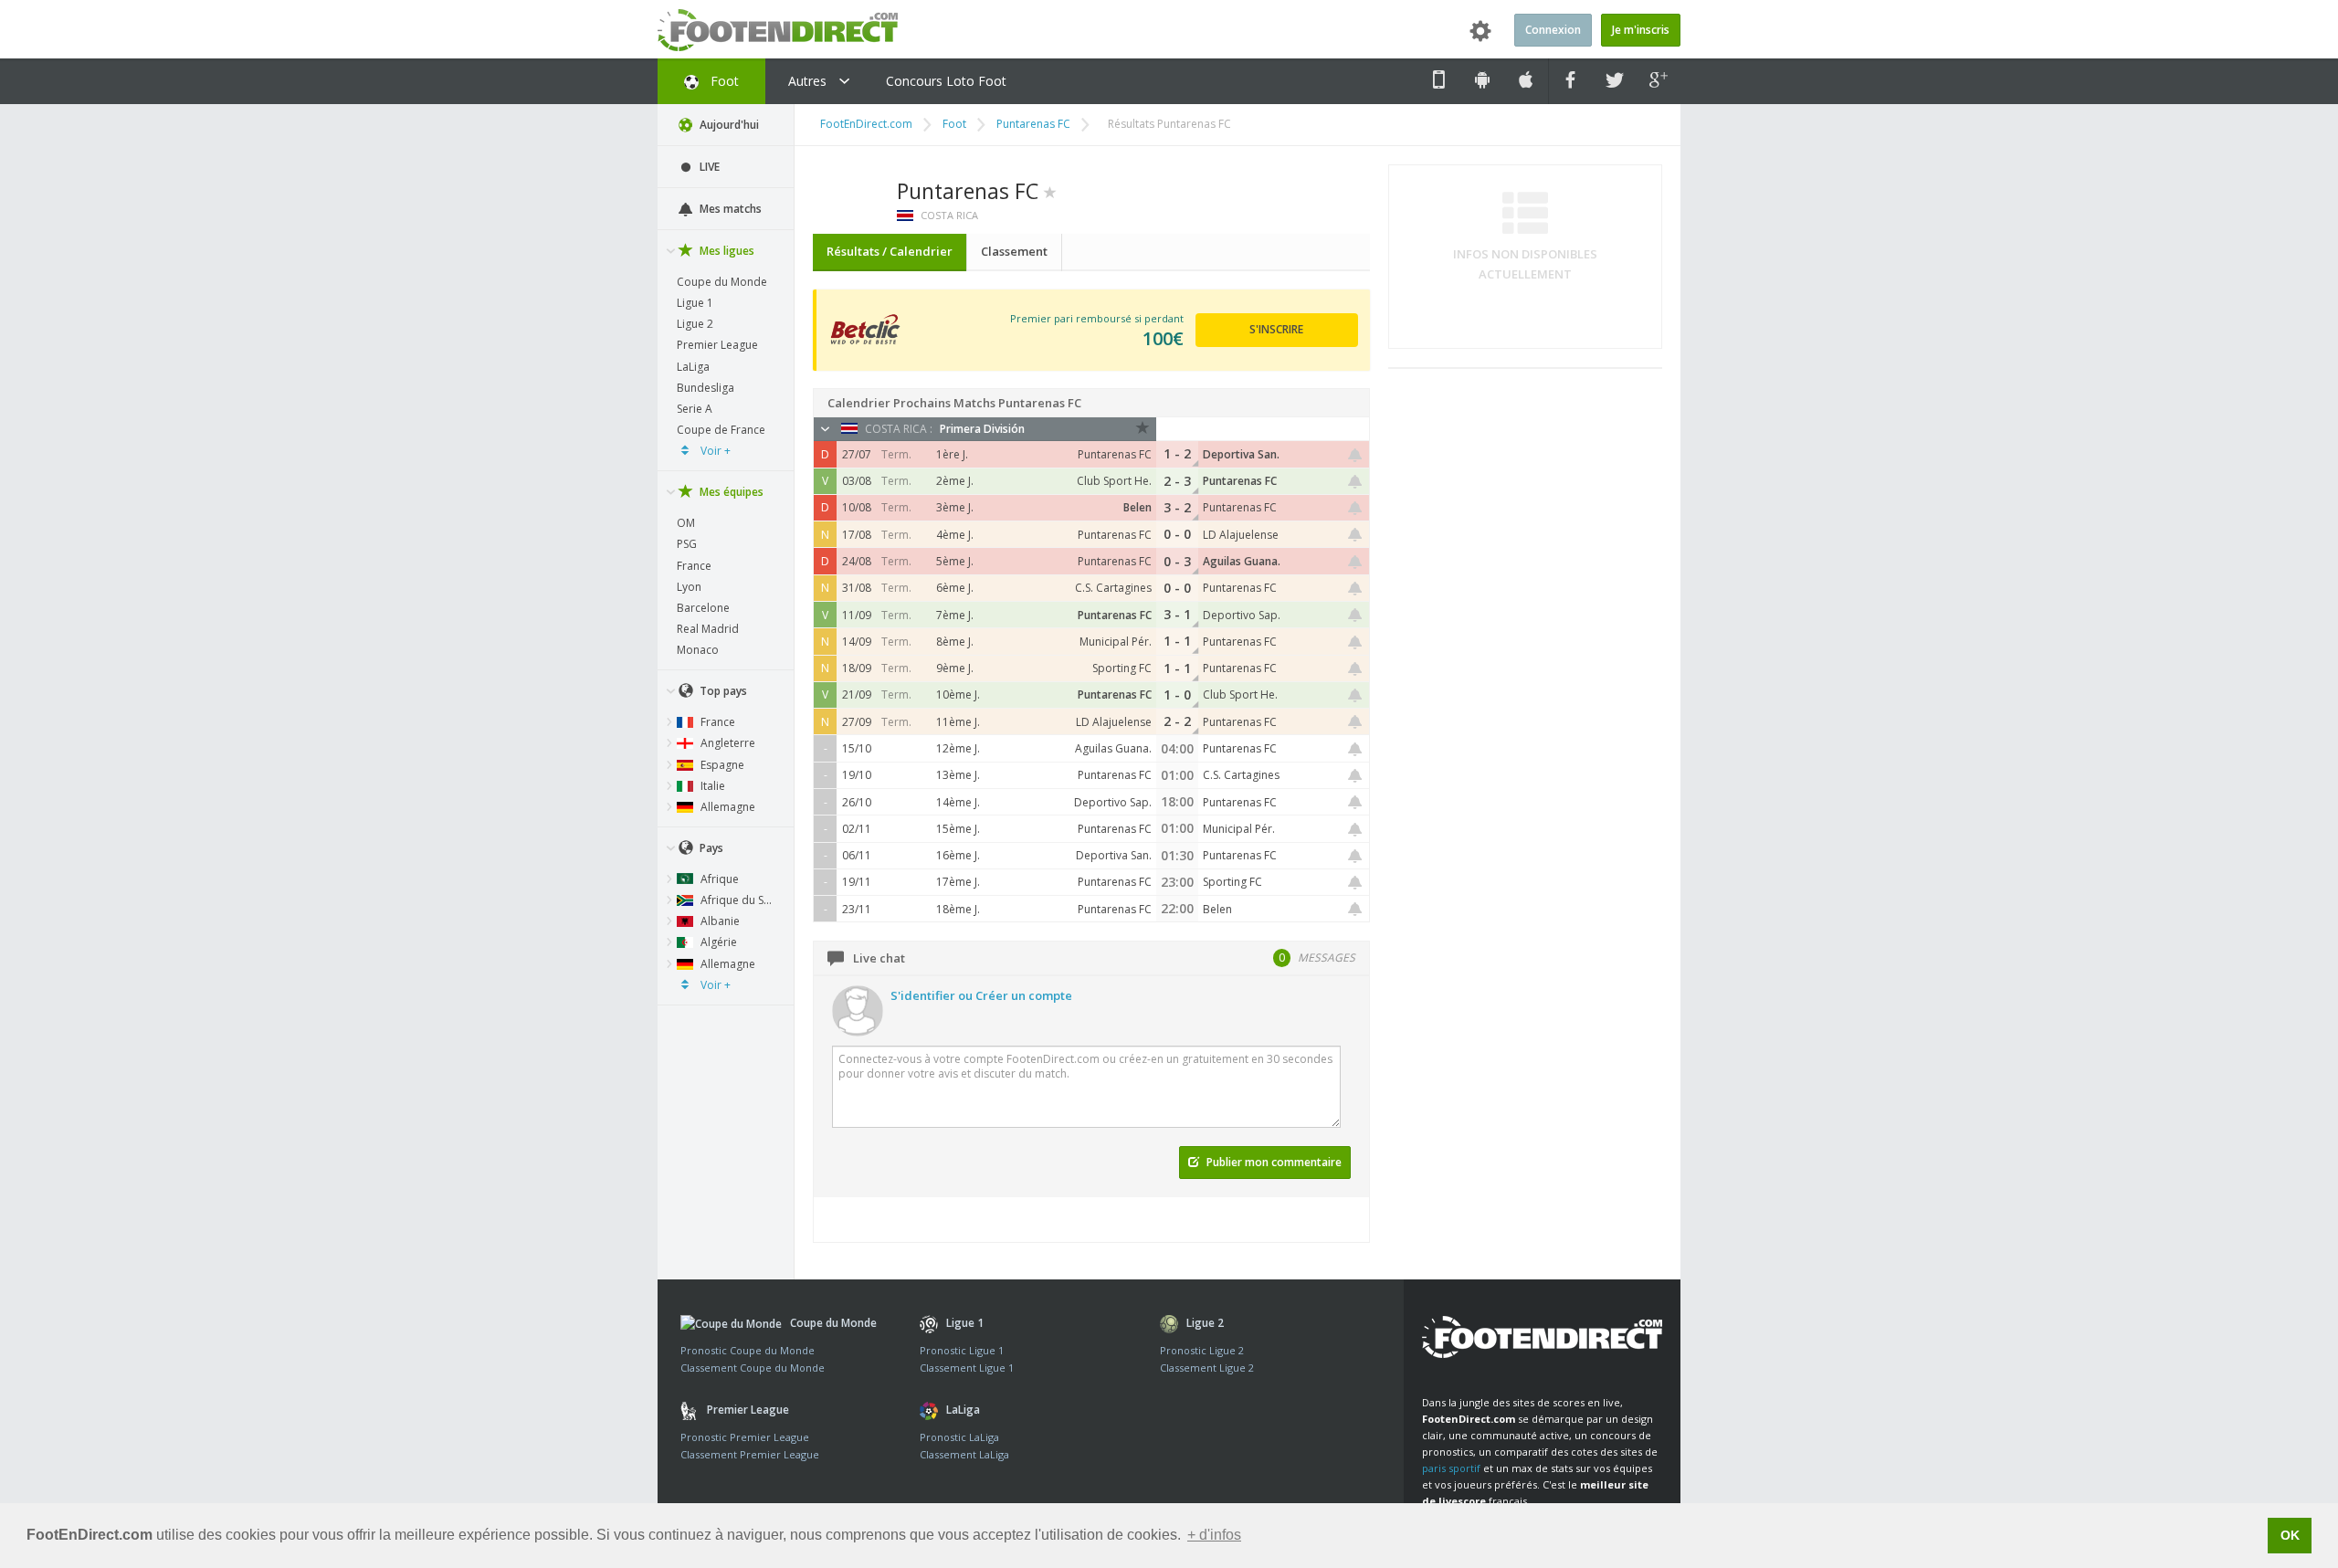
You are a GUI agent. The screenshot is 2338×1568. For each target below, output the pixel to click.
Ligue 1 (695, 303)
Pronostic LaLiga (959, 1437)
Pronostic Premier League (745, 1437)
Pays (710, 848)
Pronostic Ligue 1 (962, 1350)
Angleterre (727, 743)
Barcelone (703, 608)
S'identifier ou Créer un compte (981, 995)
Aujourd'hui (728, 125)
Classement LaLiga (964, 1454)
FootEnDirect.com (866, 124)
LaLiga (693, 367)
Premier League (717, 345)
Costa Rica (948, 215)
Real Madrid (708, 629)
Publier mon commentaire (1273, 1162)
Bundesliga (706, 388)
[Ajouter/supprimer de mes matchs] (1355, 455)
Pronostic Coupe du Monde (748, 1350)
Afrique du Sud (737, 900)
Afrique (718, 879)
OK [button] (2290, 1535)
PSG (687, 544)
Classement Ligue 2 (1207, 1368)
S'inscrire (1276, 329)
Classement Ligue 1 (967, 1368)
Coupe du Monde (722, 282)
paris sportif (1451, 1468)
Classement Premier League (750, 1454)
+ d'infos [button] (1214, 1535)
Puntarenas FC (1033, 124)
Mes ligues (726, 251)
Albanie (719, 921)
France (694, 566)
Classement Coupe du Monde (753, 1368)
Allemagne (727, 807)
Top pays (722, 691)
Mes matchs (729, 209)
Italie (711, 786)
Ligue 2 (695, 324)
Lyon (689, 587)
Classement (1014, 251)
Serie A (695, 409)
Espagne (721, 765)
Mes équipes (730, 492)
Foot (723, 81)
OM (686, 523)
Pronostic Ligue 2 (1202, 1350)
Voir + (714, 451)
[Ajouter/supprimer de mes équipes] (1050, 191)
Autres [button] (809, 81)
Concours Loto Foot (946, 81)
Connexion (1553, 30)
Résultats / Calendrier (890, 251)
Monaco (698, 650)
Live (708, 167)
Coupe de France (721, 430)
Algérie (717, 942)
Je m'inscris (1641, 30)
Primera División (982, 429)
